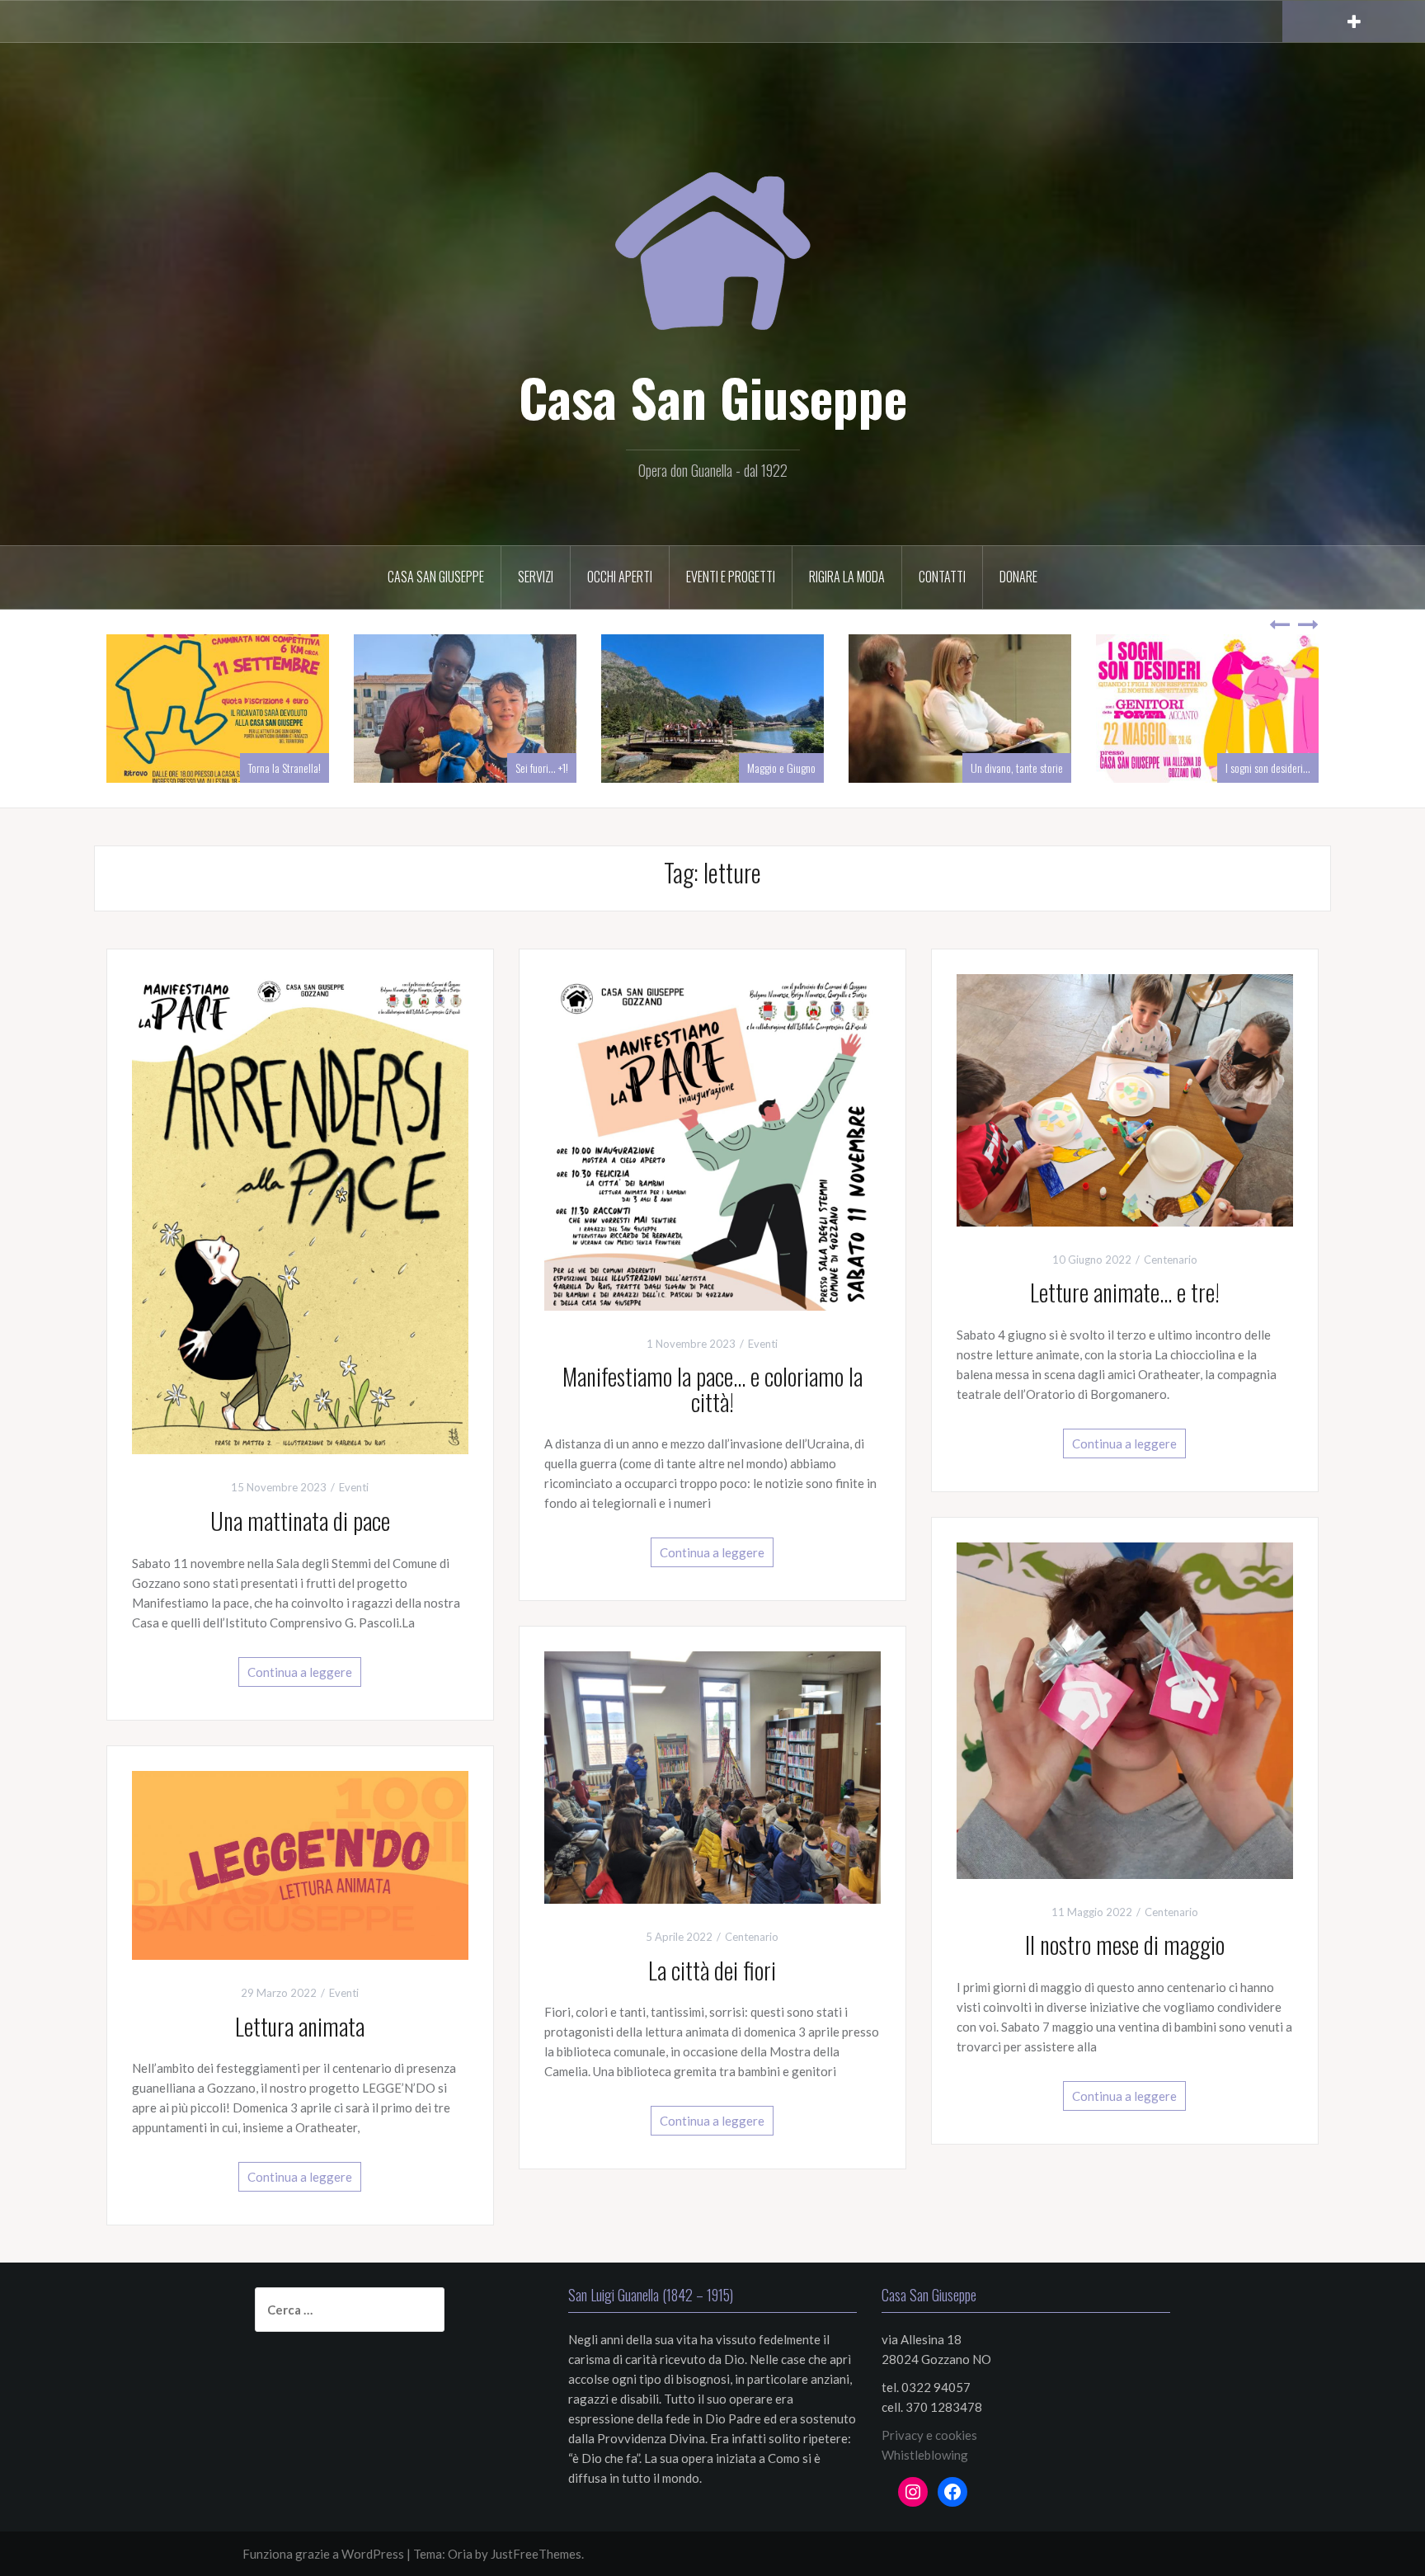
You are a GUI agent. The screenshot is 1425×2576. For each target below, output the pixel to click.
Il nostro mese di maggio (1125, 1945)
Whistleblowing (925, 2455)
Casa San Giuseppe (713, 397)
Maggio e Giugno (781, 768)
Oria (460, 2554)
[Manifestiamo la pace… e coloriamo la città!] (712, 1140)
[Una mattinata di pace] (300, 1213)
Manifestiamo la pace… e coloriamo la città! (712, 1389)
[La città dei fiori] (712, 1776)
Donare (1018, 577)
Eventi (354, 1487)
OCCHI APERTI (620, 577)
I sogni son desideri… (1268, 768)
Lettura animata (300, 2026)
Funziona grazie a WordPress (323, 2554)
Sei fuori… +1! (542, 768)
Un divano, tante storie (1017, 768)
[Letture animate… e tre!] (1125, 1098)
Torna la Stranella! (285, 768)
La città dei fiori (712, 1970)
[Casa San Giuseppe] (712, 231)
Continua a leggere (300, 1672)
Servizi (536, 577)
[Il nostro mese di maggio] (1125, 1708)
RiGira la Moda (847, 577)
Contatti (942, 577)
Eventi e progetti (731, 577)
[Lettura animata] (300, 1863)
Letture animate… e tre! (1125, 1292)
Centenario (1171, 1260)
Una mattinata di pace (300, 1521)
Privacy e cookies (929, 2435)
